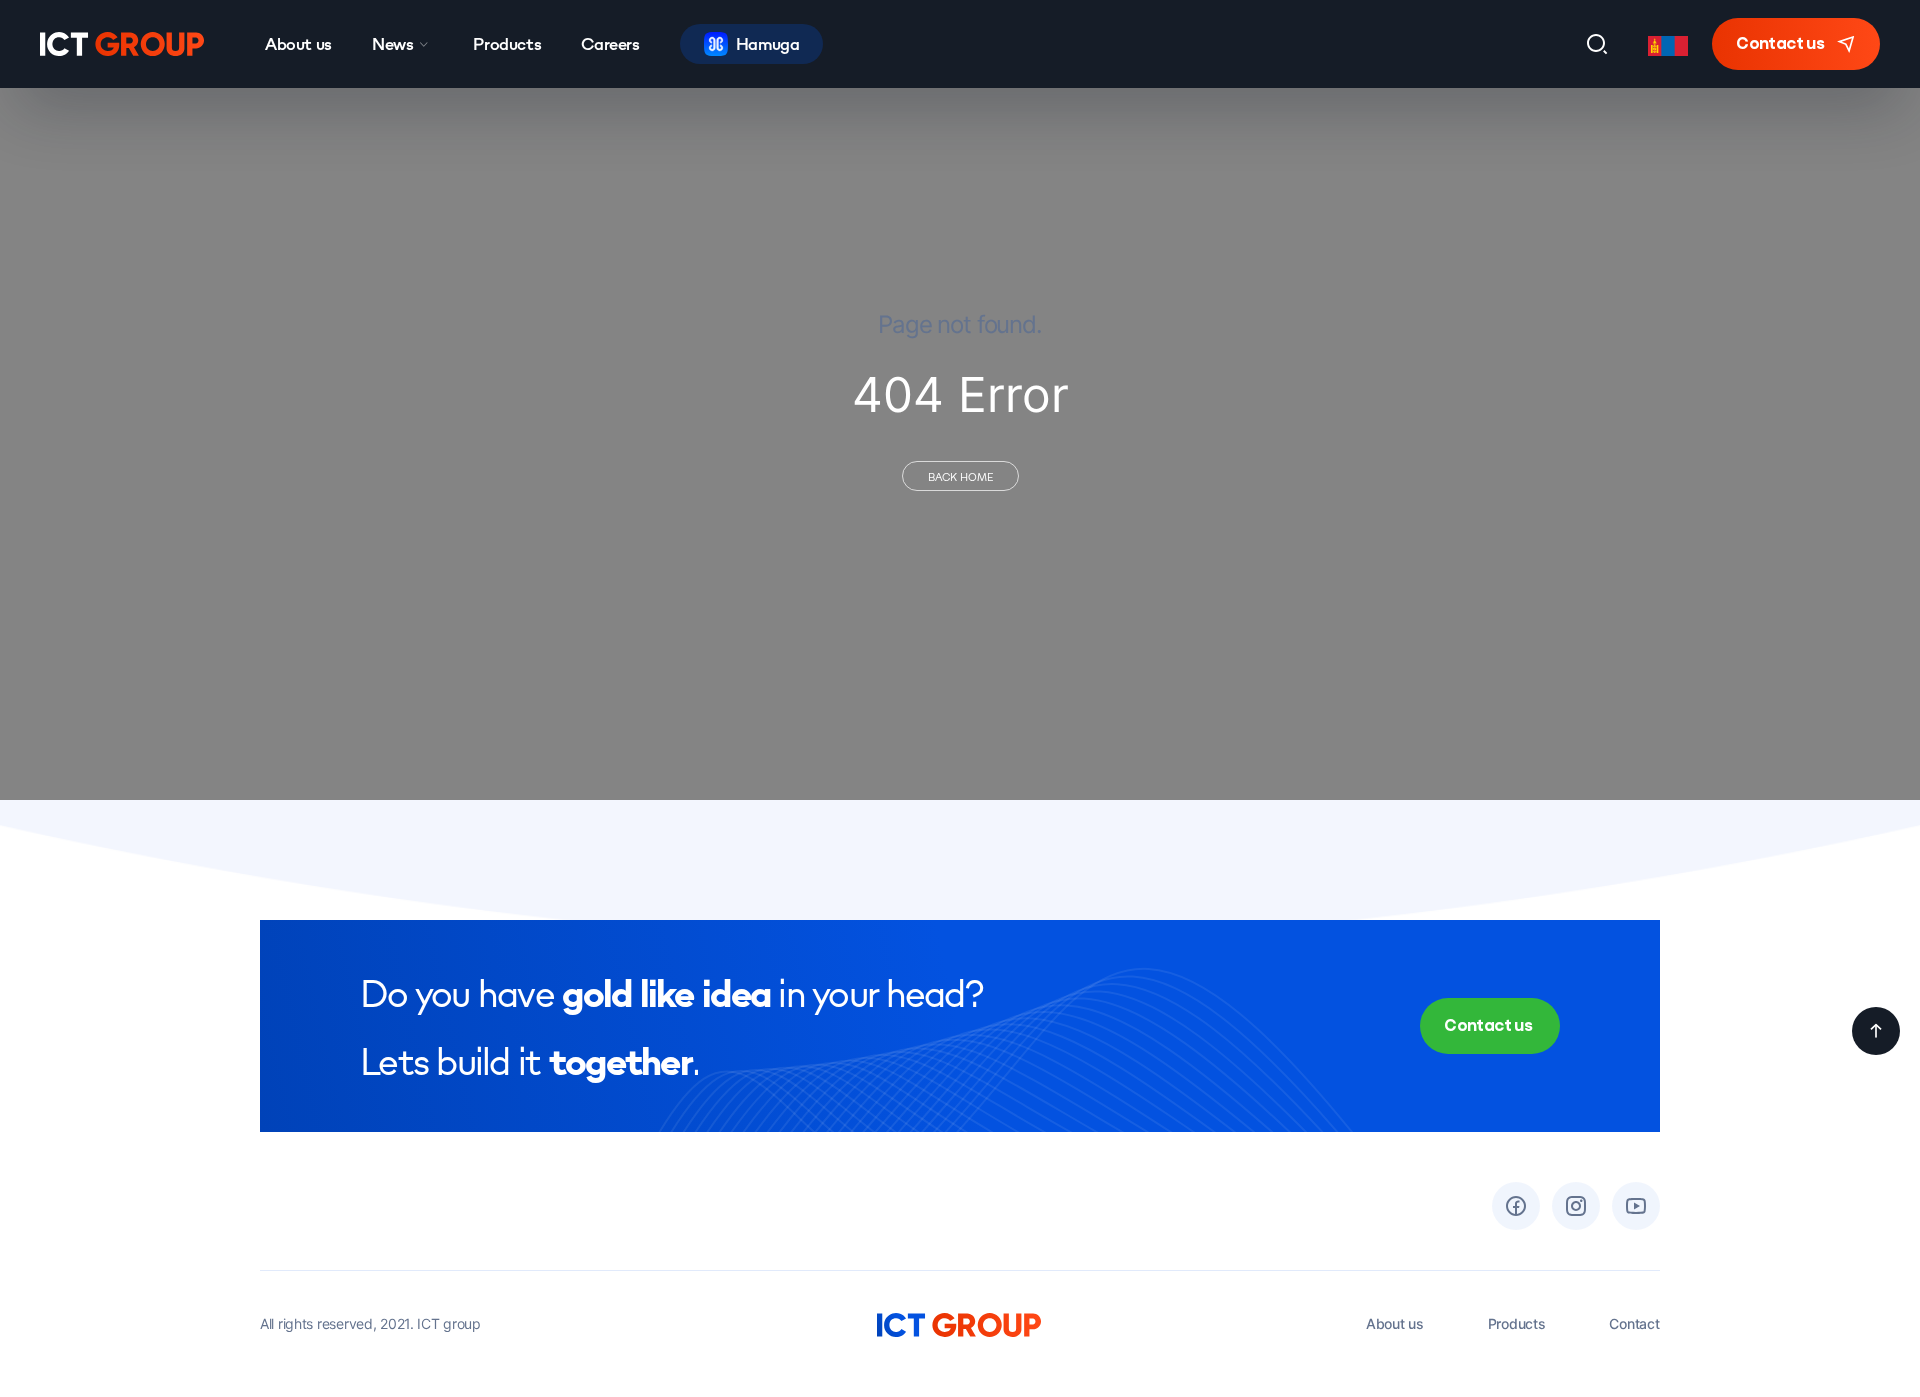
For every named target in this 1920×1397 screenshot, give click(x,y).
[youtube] (1636, 1206)
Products (507, 43)
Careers (610, 43)
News (392, 43)
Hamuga (768, 43)
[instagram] (1576, 1206)
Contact (1634, 1323)
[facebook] (1516, 1206)
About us (298, 43)
